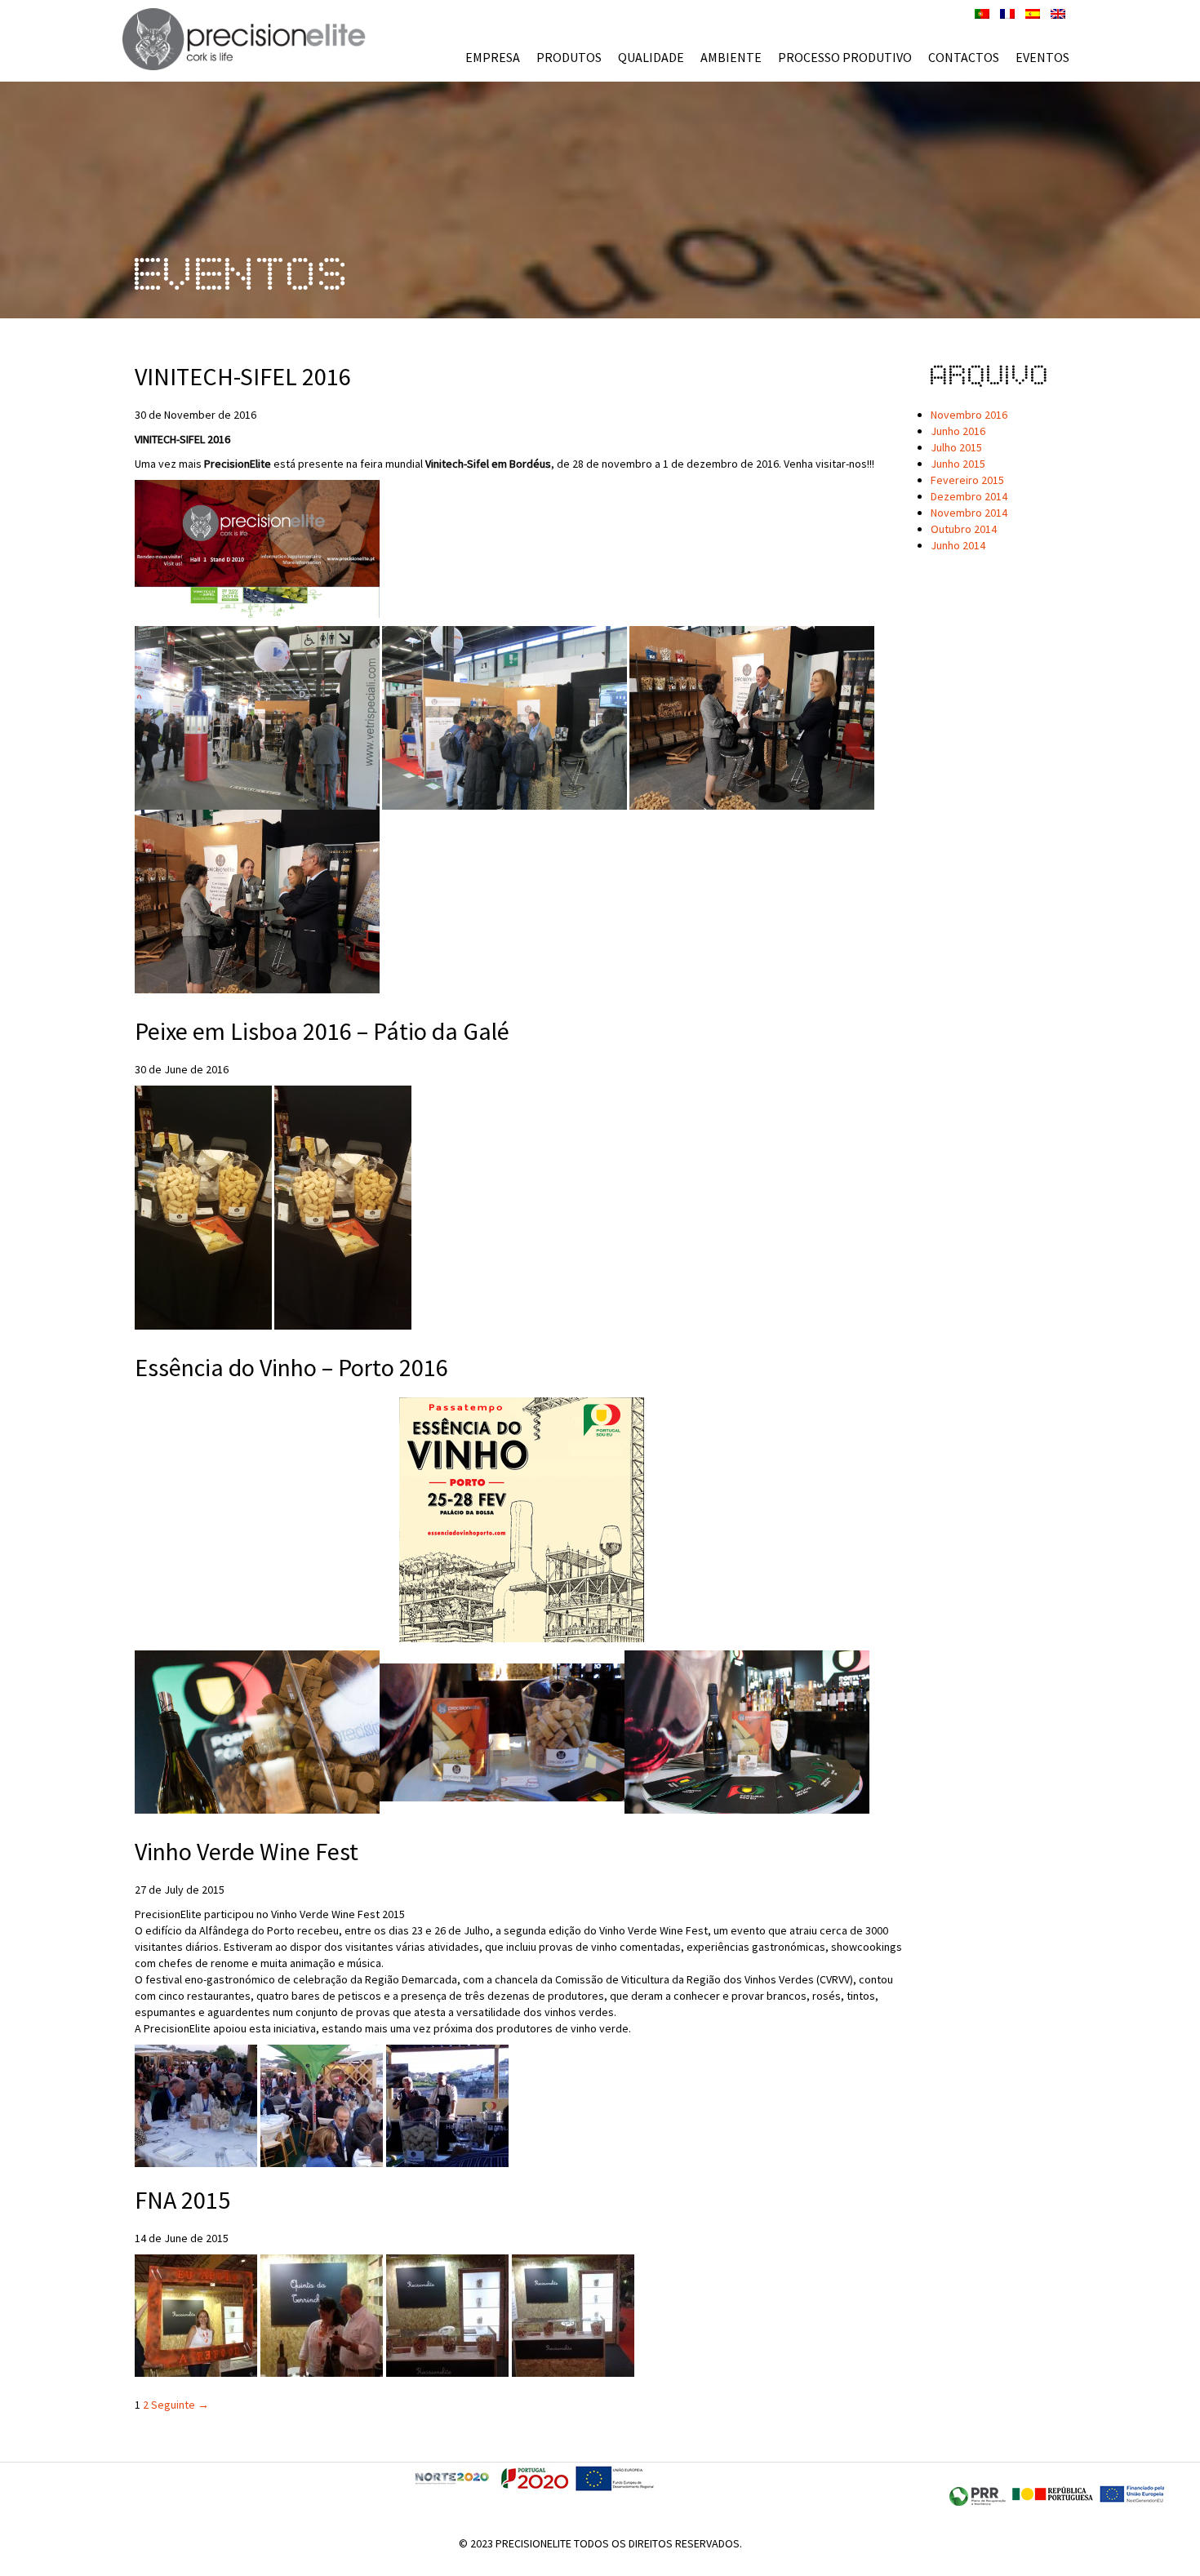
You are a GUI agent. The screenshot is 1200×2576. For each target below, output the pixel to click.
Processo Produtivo (845, 57)
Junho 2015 (958, 464)
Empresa (493, 57)
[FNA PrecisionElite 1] (573, 2315)
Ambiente (731, 57)
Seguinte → (180, 2405)
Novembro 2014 (969, 513)
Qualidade (651, 57)
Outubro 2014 (964, 529)
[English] (1058, 12)
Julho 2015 (956, 447)
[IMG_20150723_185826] (447, 2105)
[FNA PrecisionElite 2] (447, 2315)
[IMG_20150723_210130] (322, 2105)
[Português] (982, 12)
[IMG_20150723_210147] (196, 2105)
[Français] (1007, 12)
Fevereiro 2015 (967, 480)
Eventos (1042, 57)
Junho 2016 (958, 431)
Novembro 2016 (969, 415)
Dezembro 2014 (969, 496)
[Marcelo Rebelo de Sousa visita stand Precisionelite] (322, 2315)
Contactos (964, 57)
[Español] (1033, 12)
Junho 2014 (958, 545)
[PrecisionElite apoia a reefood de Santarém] (196, 2315)
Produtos (569, 57)
